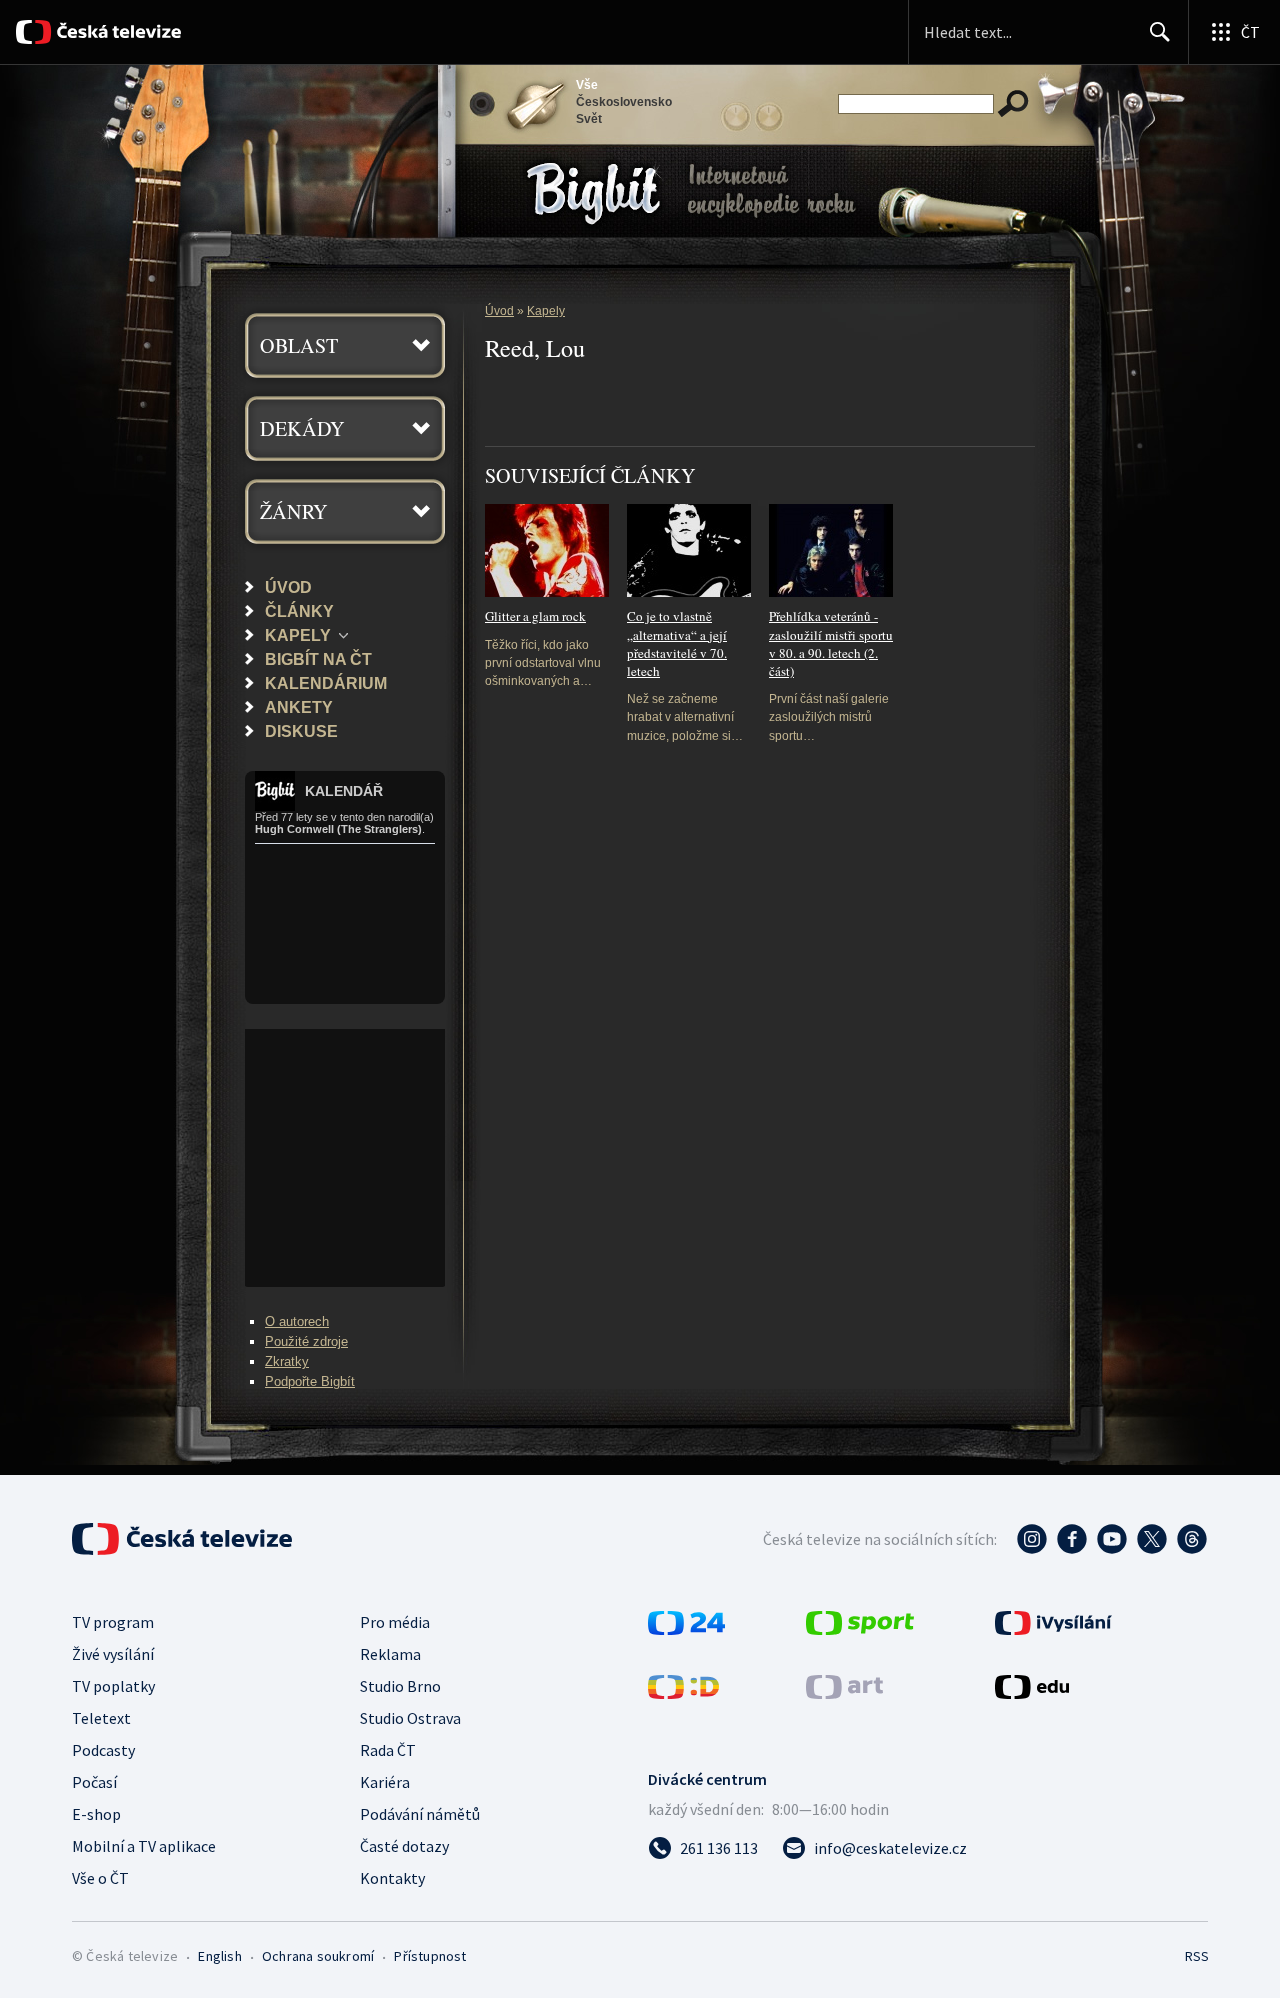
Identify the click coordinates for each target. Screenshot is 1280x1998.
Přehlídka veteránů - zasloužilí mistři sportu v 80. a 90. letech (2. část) (831, 643)
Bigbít (531, 158)
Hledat (1160, 32)
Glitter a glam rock (535, 616)
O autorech (297, 1321)
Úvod (288, 587)
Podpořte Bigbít (310, 1381)
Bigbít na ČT (318, 659)
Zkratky (287, 1361)
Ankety (299, 707)
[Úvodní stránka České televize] (118, 32)
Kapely (298, 635)
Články (299, 611)
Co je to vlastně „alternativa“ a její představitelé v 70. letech (677, 643)
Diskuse (301, 731)
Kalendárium (326, 683)
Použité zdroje (306, 1341)
